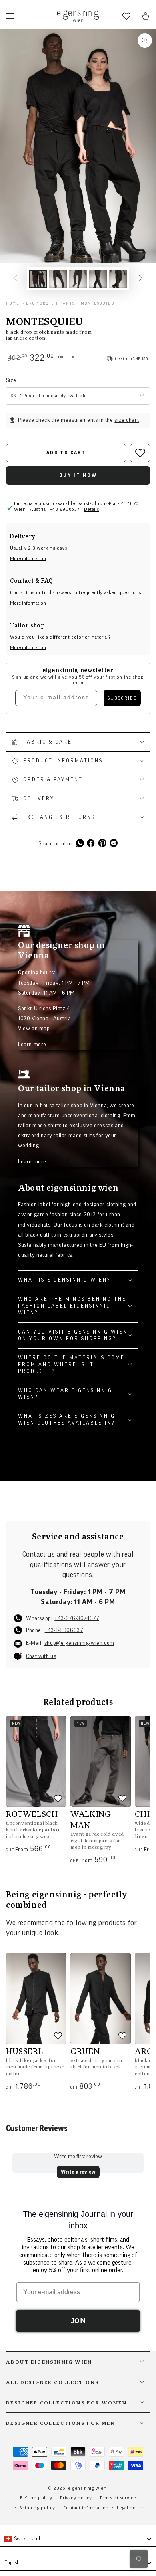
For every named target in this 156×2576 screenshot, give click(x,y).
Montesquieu (98, 303)
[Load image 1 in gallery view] (38, 279)
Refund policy (36, 2498)
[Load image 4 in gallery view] (98, 279)
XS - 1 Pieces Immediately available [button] (49, 396)
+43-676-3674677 (77, 1618)
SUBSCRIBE (122, 698)
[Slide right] (141, 279)
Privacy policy (76, 2498)
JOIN (78, 2321)
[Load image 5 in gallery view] (118, 279)
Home (13, 303)
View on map (34, 1029)
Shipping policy (37, 2508)
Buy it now (78, 475)
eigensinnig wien (87, 2488)
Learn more (32, 1045)
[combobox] (78, 2539)
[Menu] (10, 16)
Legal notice (131, 2508)
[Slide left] (15, 279)
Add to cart (66, 453)
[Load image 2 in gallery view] (58, 279)
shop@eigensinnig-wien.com (79, 1643)
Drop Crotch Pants (50, 303)
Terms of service (118, 2498)
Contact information (86, 2508)
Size (11, 380)
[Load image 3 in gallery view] (78, 279)
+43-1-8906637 (64, 1630)
